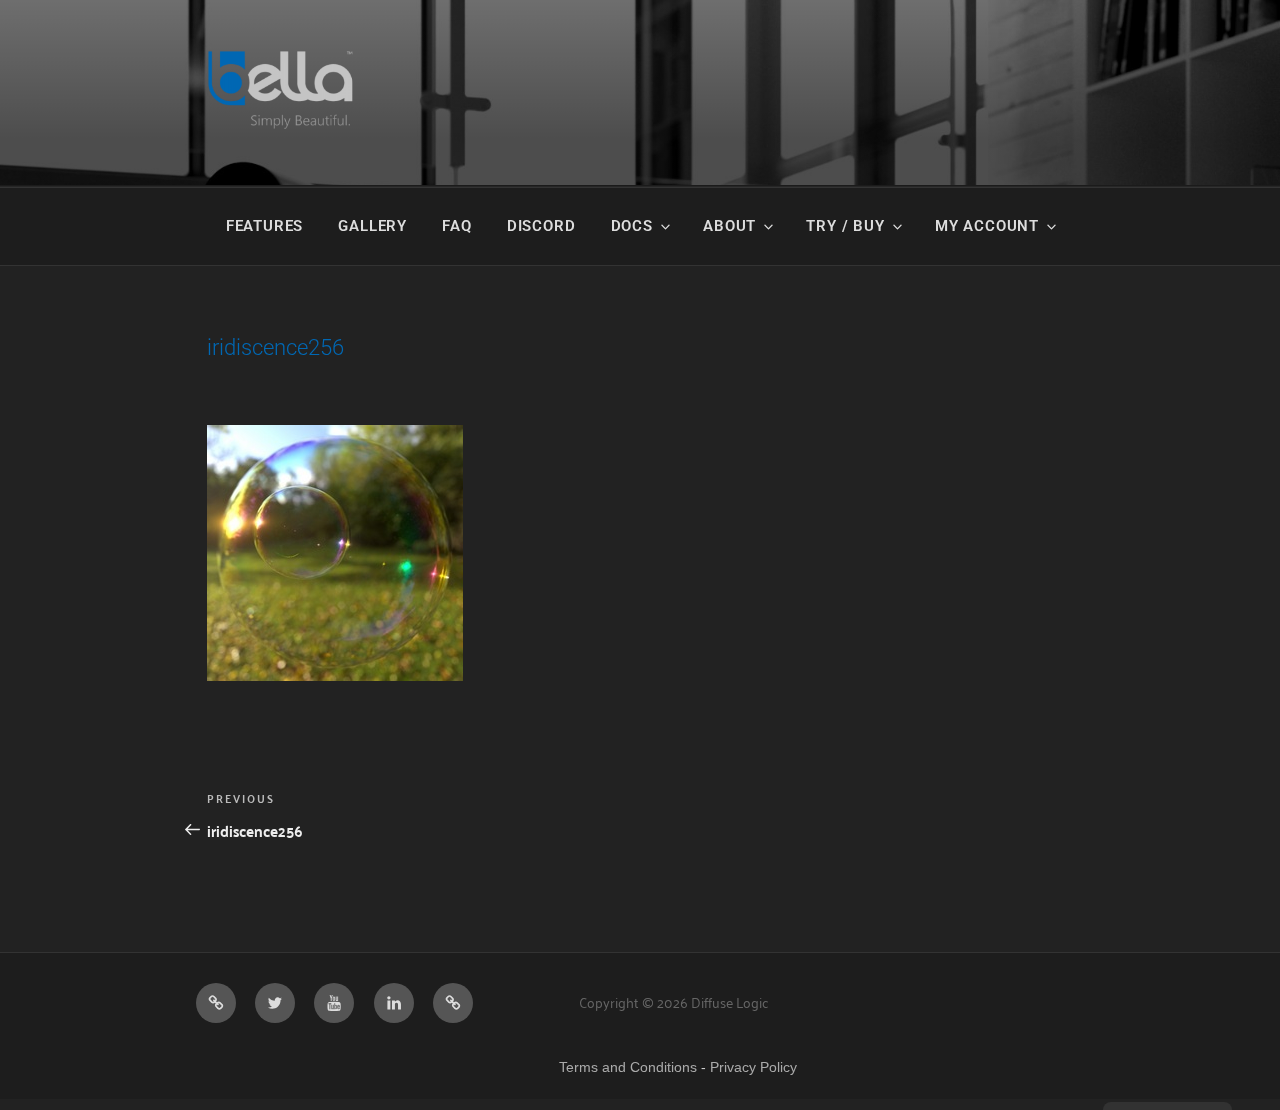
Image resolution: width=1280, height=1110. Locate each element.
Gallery (372, 226)
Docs (632, 226)
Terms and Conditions (628, 1067)
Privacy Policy (753, 1067)
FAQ (456, 226)
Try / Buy (845, 226)
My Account (987, 226)
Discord (541, 226)
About (729, 226)
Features (264, 226)
